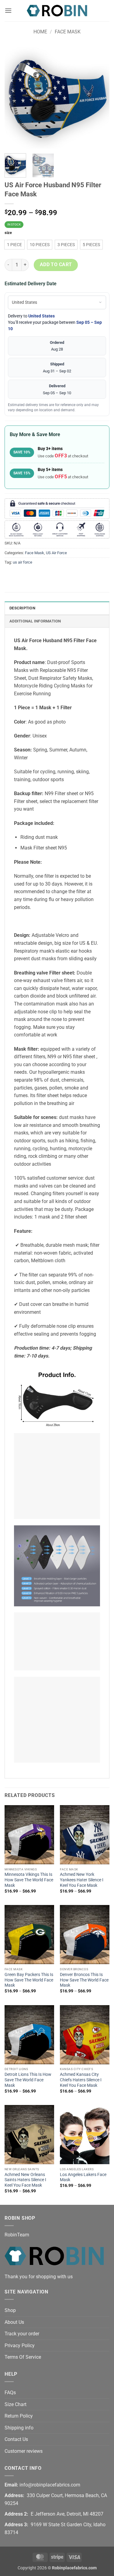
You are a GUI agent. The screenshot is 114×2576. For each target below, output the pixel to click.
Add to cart (56, 265)
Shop (10, 2310)
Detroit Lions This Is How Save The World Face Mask (28, 2080)
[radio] (14, 245)
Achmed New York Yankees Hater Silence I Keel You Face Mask (82, 1880)
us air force (22, 562)
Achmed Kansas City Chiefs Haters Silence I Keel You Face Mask (81, 2080)
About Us (14, 2322)
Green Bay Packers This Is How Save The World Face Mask (29, 1980)
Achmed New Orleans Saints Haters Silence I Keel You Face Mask (25, 2180)
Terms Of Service (23, 2357)
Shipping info (19, 2428)
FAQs (10, 2393)
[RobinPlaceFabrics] (57, 10)
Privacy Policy (20, 2346)
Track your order (22, 2334)
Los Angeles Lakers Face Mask (83, 2177)
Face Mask (68, 32)
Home (40, 32)
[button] (8, 10)
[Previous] (14, 96)
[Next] (100, 96)
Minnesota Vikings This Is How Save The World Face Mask (29, 1880)
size (8, 233)
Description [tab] (22, 608)
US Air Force (56, 553)
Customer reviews (24, 2451)
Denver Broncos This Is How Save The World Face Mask (84, 1980)
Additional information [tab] (35, 621)
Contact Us (16, 2439)
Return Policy (19, 2416)
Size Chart (16, 2404)
